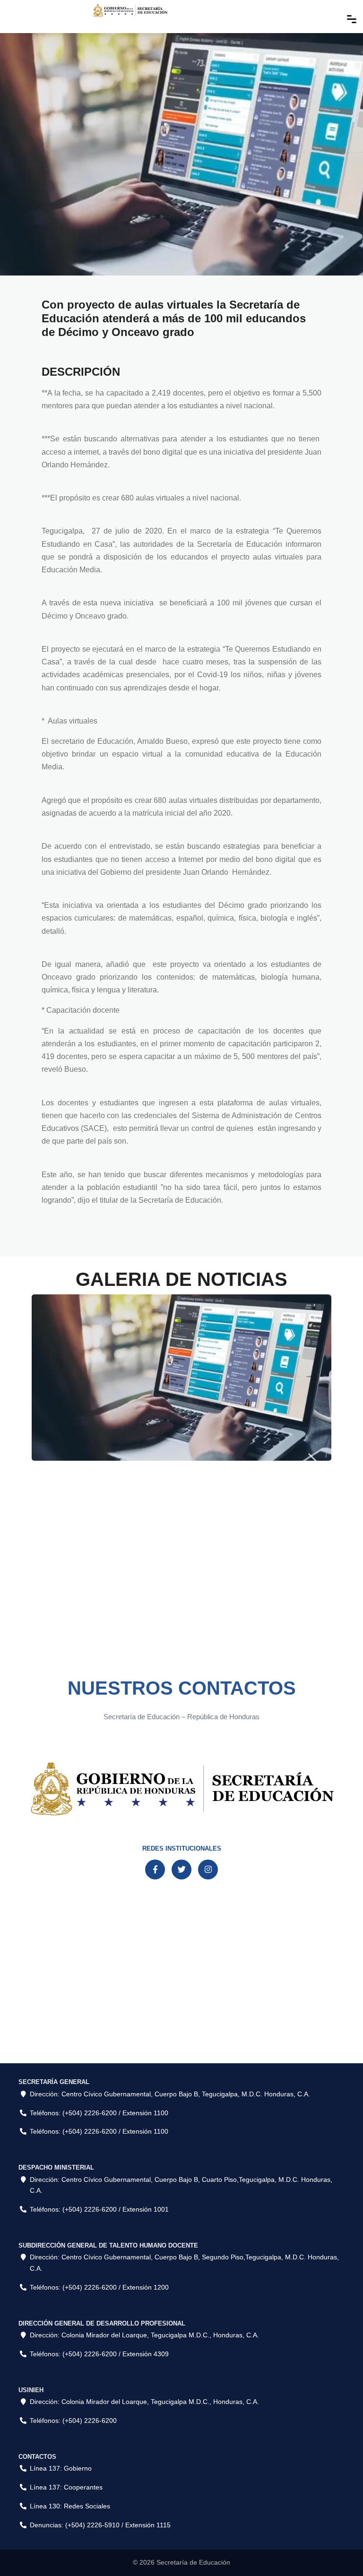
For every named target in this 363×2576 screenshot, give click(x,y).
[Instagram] (208, 1870)
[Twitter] (181, 1870)
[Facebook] (155, 1870)
